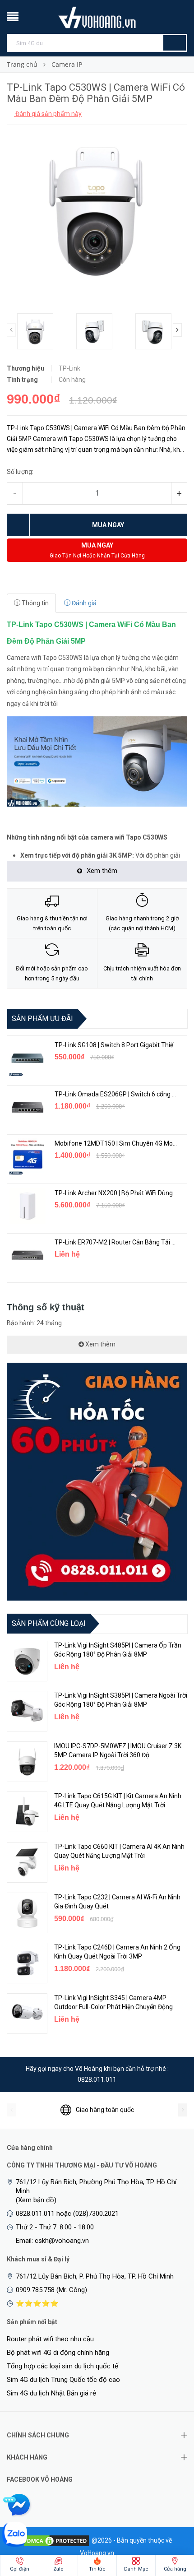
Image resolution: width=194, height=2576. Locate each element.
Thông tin (35, 603)
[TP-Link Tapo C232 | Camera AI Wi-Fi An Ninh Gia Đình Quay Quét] (27, 1913)
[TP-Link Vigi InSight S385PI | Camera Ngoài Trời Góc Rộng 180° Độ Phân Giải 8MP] (27, 1711)
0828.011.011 (97, 2079)
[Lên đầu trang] (169, 2522)
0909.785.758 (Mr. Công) (51, 2290)
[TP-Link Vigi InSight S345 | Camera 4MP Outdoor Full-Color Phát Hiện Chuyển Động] (27, 2014)
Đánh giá (83, 603)
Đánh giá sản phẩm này (48, 114)
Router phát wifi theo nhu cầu (50, 2339)
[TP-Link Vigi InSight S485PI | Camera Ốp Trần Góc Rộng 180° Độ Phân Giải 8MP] (27, 1661)
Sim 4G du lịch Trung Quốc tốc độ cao (63, 2380)
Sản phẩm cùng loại (49, 1623)
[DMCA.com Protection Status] (56, 2540)
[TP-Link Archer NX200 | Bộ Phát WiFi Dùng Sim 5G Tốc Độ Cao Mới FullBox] (28, 1206)
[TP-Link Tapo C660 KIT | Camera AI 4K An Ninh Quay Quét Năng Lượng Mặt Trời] (27, 1862)
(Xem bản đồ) (36, 2200)
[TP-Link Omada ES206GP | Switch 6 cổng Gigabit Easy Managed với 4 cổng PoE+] (28, 1107)
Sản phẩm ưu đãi (42, 1019)
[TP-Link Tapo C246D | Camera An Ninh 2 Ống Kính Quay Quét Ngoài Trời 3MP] (27, 1963)
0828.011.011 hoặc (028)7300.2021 (67, 2214)
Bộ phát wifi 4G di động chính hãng (58, 2353)
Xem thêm (100, 1344)
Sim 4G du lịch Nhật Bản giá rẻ (51, 2393)
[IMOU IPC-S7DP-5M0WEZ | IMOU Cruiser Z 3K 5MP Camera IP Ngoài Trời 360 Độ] (27, 1762)
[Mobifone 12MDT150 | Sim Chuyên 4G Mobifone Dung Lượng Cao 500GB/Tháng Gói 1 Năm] (28, 1156)
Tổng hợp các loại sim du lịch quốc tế (62, 2366)
